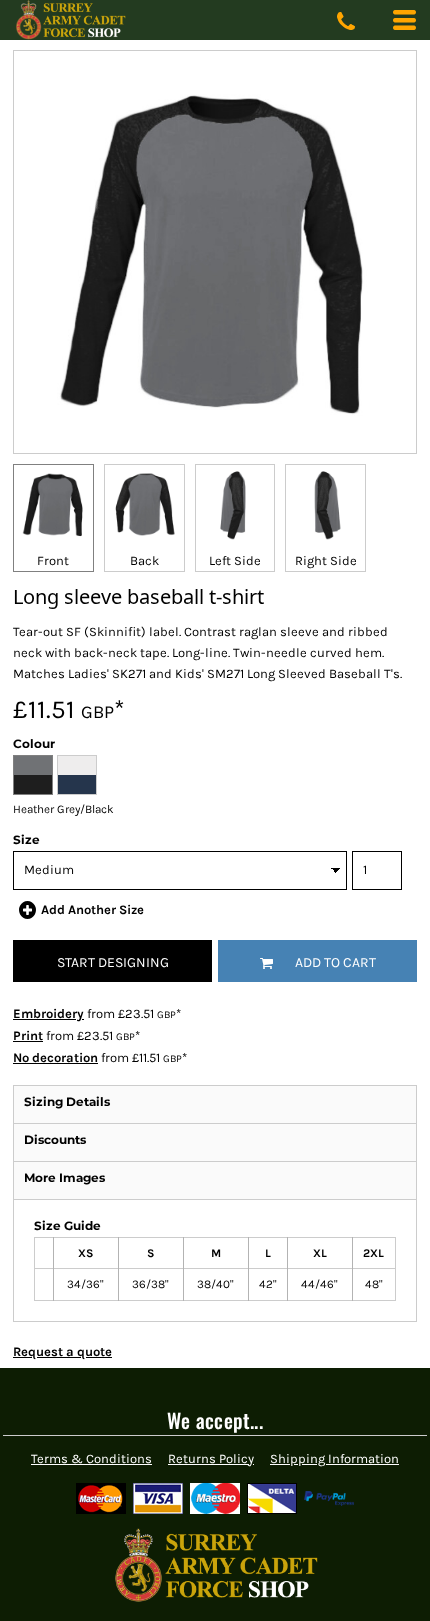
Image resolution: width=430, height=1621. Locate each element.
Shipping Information (334, 1458)
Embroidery (48, 1013)
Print (28, 1035)
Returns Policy (211, 1458)
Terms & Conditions (91, 1458)
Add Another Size (92, 909)
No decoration (55, 1057)
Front (53, 560)
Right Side (326, 560)
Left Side (235, 560)
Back (144, 560)
